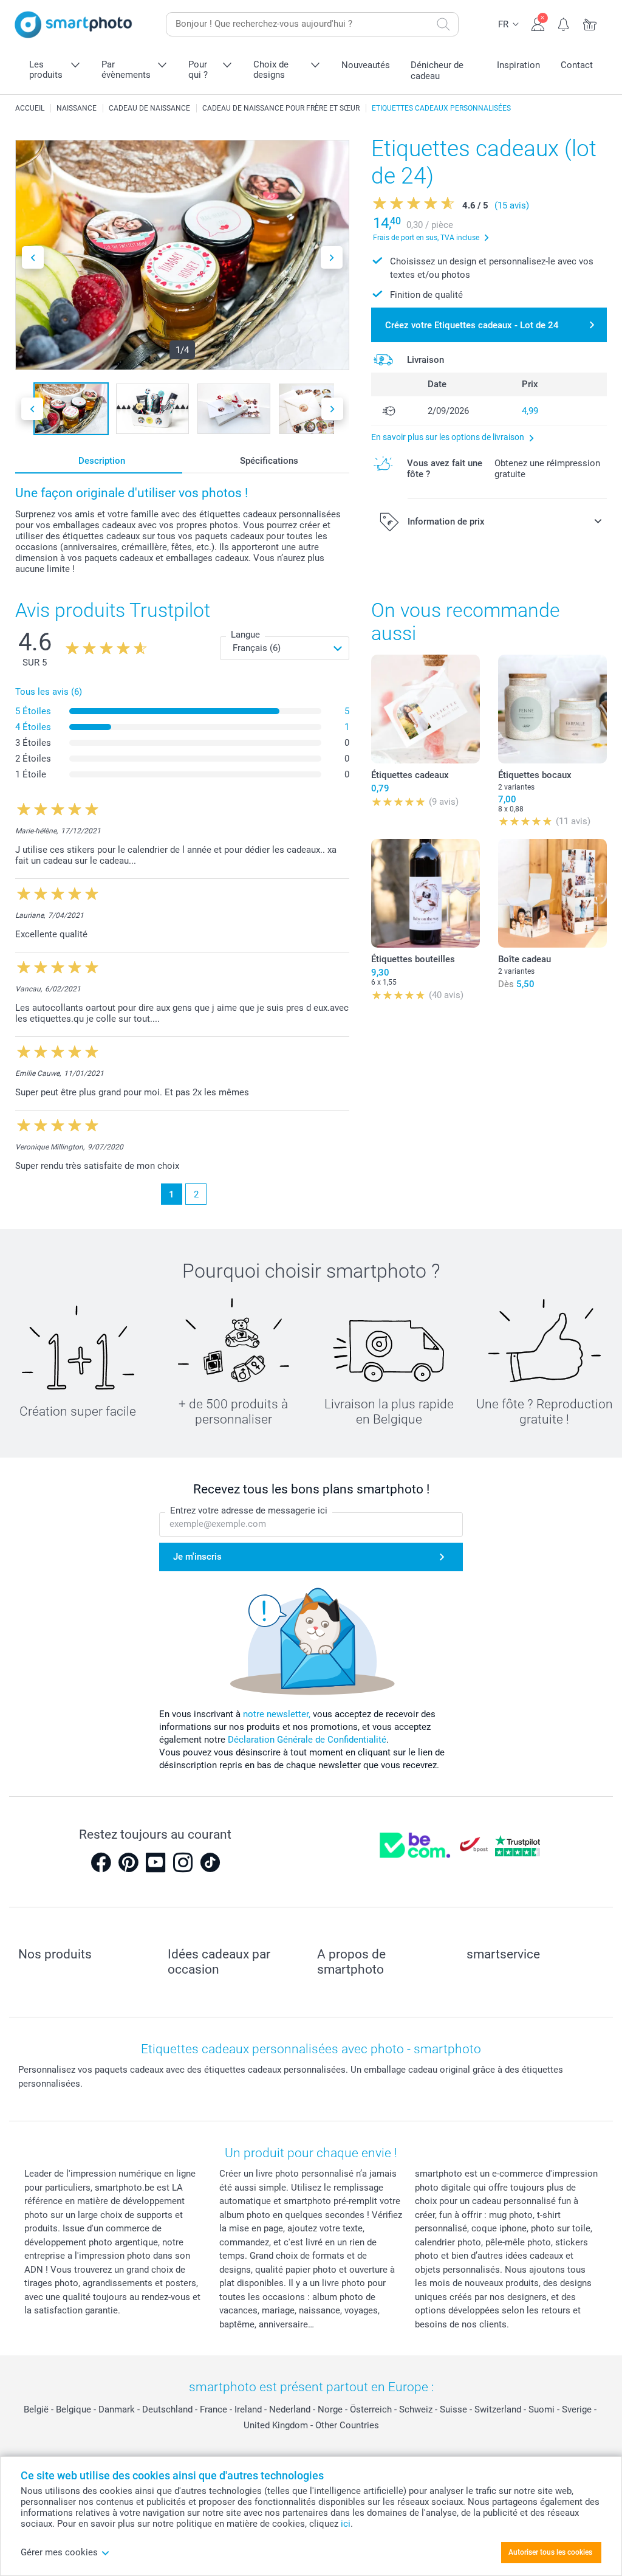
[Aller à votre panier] (590, 23)
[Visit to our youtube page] (155, 1862)
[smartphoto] (73, 25)
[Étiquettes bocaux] (552, 709)
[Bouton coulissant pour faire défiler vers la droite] (332, 257)
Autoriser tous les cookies (550, 2552)
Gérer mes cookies (59, 2552)
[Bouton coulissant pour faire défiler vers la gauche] (33, 257)
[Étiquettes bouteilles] (425, 893)
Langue (245, 635)
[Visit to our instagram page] (183, 1862)
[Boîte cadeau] (552, 893)
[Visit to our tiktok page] (210, 1862)
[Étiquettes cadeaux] (425, 709)
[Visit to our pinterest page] (128, 1862)
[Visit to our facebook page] (101, 1862)
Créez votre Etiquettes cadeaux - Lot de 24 (472, 325)
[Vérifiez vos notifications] (564, 23)
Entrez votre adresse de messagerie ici (249, 1510)
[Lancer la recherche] (443, 24)
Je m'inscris (197, 1557)
